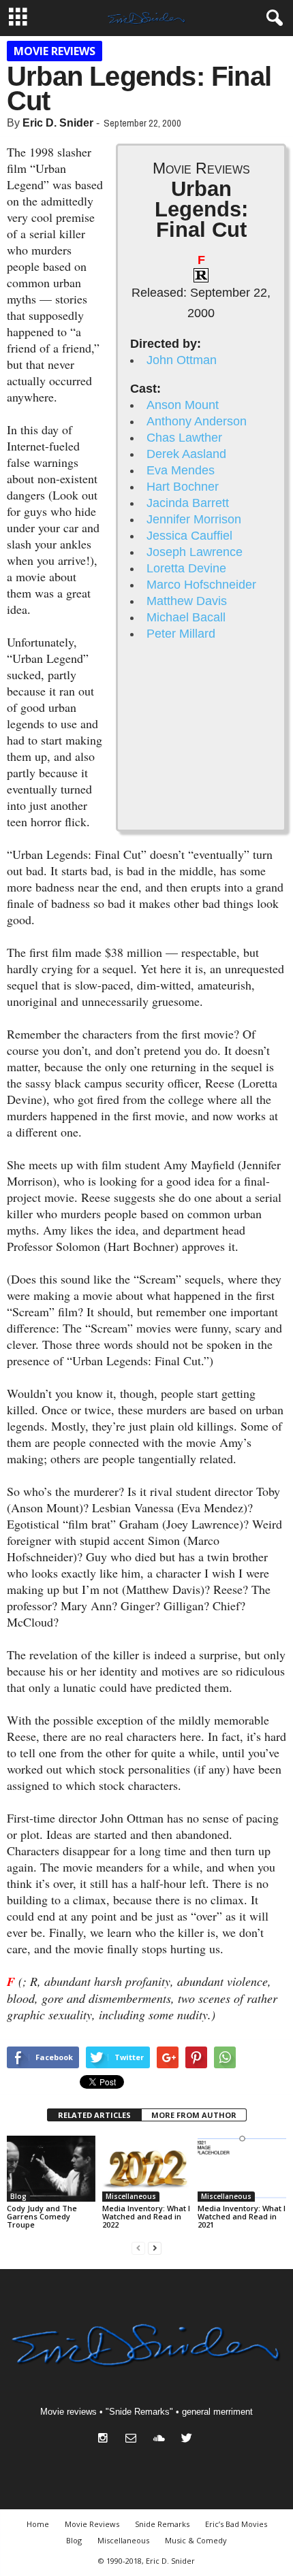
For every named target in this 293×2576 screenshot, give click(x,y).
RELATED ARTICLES (94, 2115)
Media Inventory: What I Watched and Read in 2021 (242, 2216)
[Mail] (134, 2440)
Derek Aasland (186, 454)
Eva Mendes (181, 470)
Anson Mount (183, 405)
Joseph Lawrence (195, 552)
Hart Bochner (183, 487)
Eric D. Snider (58, 123)
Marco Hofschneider (201, 585)
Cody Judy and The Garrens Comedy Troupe (42, 2216)
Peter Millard (181, 634)
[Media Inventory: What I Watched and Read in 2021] (242, 2169)
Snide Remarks (162, 2524)
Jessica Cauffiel (189, 536)
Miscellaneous (131, 2196)
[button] (272, 18)
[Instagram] (106, 2440)
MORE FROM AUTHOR (194, 2115)
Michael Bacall (186, 617)
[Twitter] (188, 2440)
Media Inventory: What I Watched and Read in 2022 (146, 2216)
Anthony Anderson (197, 421)
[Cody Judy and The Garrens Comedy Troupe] (51, 2169)
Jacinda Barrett (188, 503)
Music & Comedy (196, 2540)
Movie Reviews (55, 51)
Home (38, 2524)
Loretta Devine (186, 568)
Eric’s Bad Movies (236, 2524)
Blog (18, 2196)
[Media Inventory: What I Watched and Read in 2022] (146, 2169)
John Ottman (182, 360)
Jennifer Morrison (194, 519)
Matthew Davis (187, 601)
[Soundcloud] (162, 2440)
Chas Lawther (184, 438)
